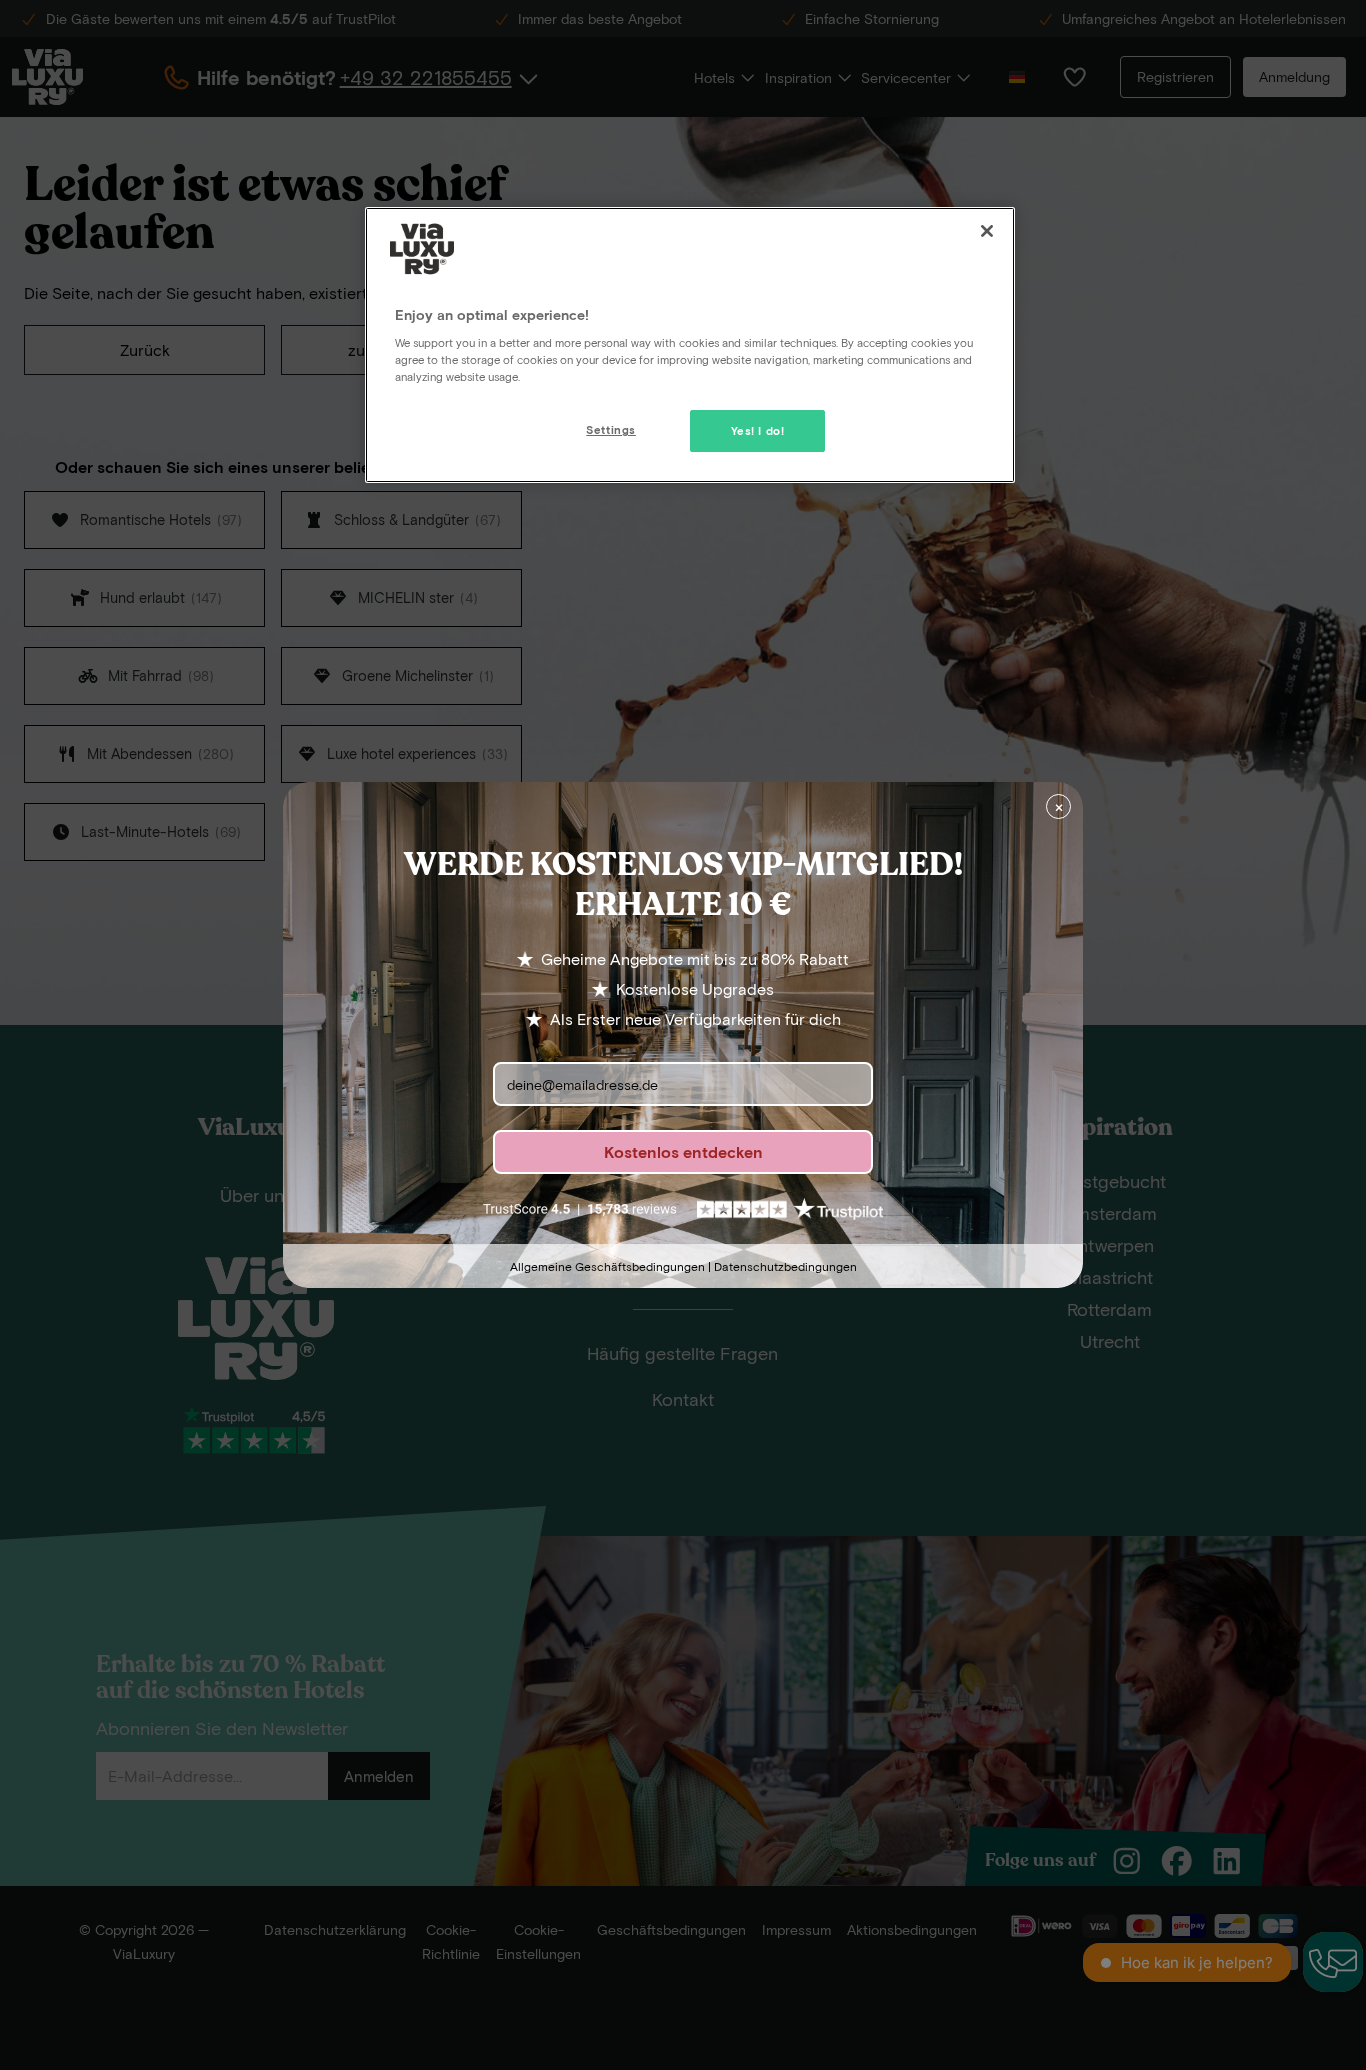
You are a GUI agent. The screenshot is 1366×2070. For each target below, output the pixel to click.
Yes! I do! (758, 430)
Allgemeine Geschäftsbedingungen (607, 1266)
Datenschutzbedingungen (785, 1266)
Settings (611, 429)
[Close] (987, 231)
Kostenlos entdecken (683, 1151)
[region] (690, 345)
